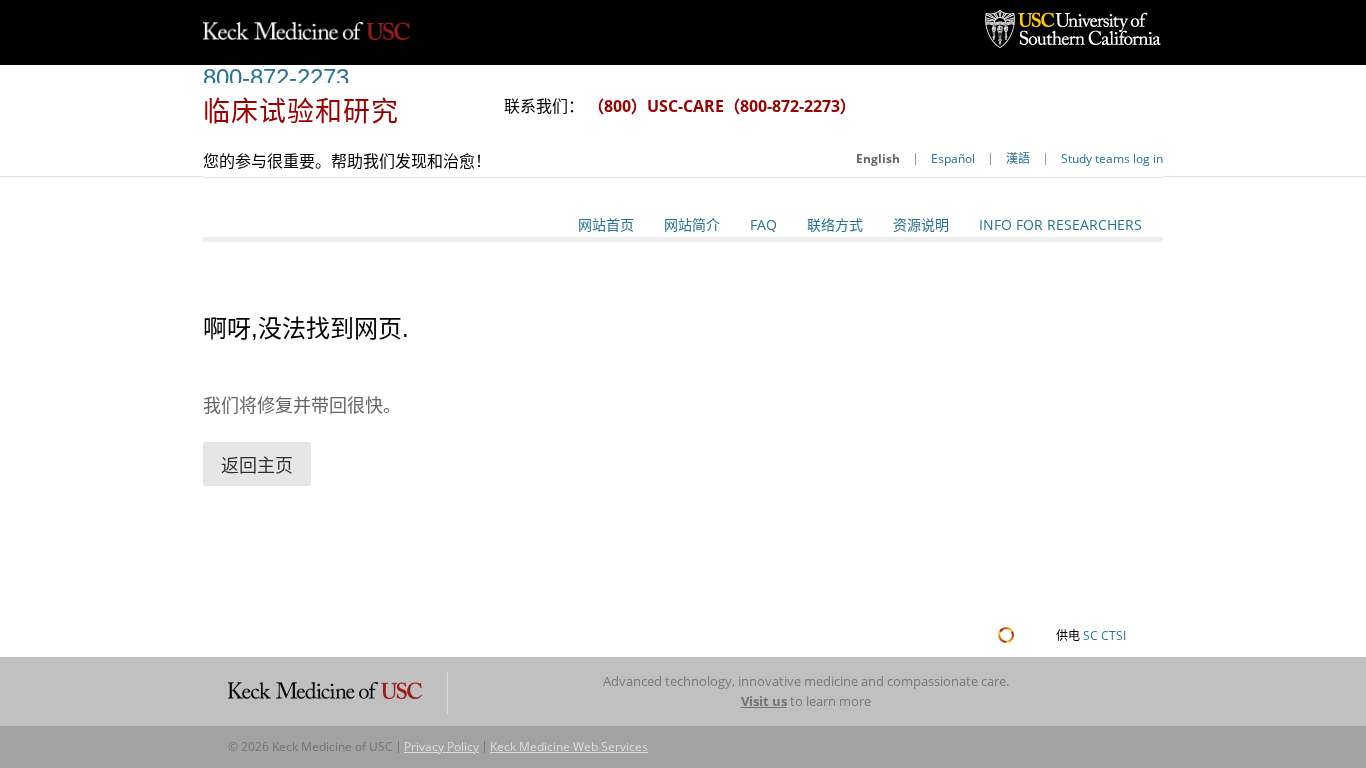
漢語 (1018, 158)
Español (953, 158)
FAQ (763, 224)
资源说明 (921, 224)
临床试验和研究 (301, 111)
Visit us (764, 701)
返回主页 (257, 465)
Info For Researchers (1060, 224)
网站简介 (692, 224)
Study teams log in (1112, 158)
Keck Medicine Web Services (569, 746)
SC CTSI (1104, 635)
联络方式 (835, 224)
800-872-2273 (276, 77)
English (878, 158)
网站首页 (606, 224)
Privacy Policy (441, 746)
